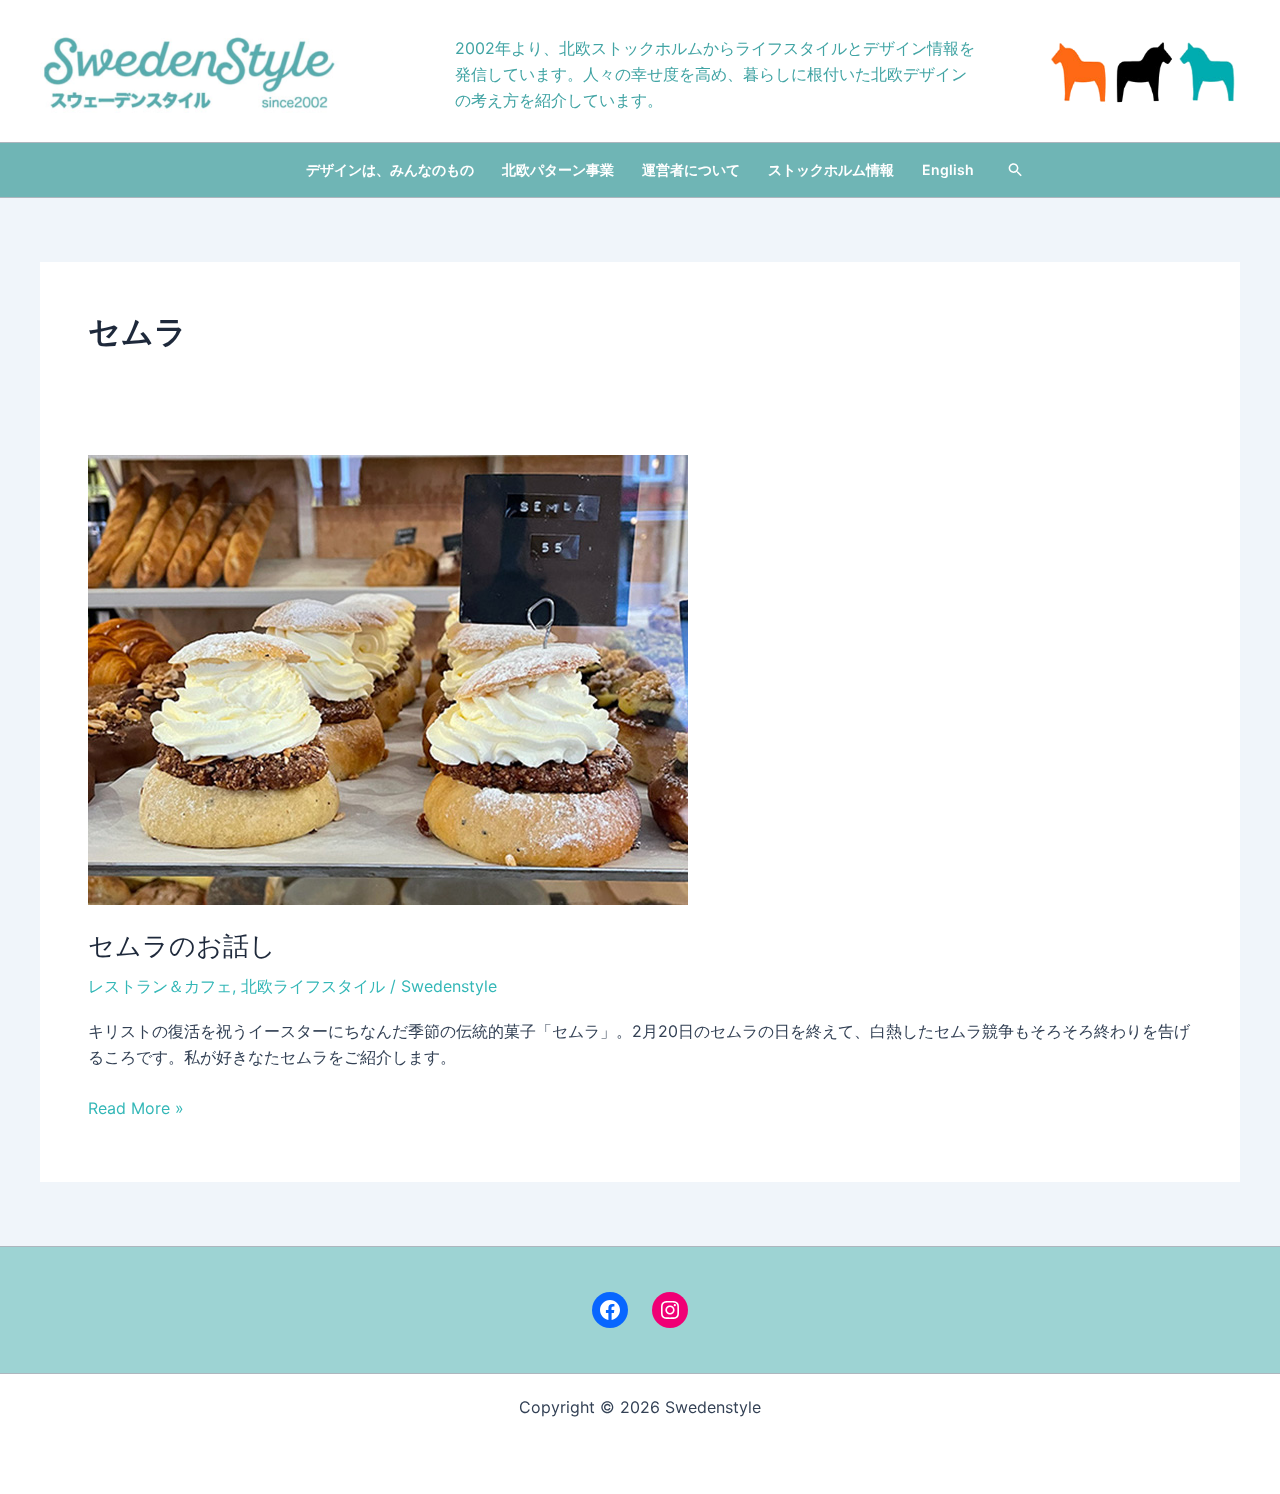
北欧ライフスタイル (313, 986)
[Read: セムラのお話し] (388, 678)
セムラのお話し (182, 945)
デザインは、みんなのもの (390, 169)
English (948, 169)
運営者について (691, 169)
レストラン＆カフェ (160, 986)
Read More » (136, 1109)
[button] (1016, 170)
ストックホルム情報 (831, 169)
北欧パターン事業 (558, 169)
